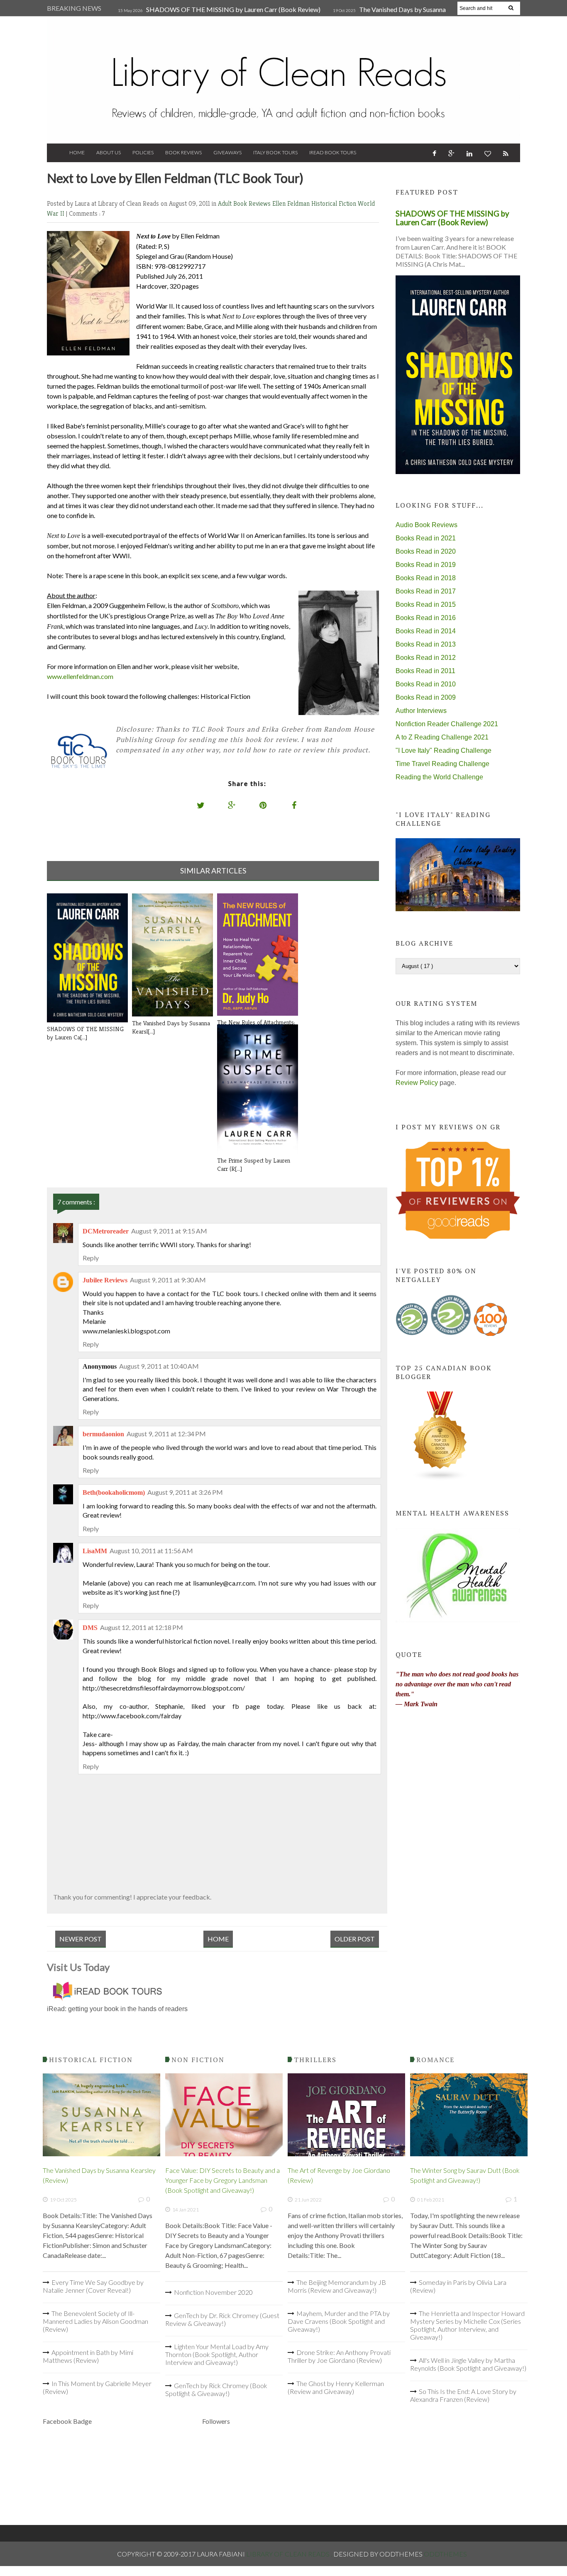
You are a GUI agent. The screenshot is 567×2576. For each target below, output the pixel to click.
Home (77, 152)
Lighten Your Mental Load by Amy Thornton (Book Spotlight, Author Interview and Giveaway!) (217, 2354)
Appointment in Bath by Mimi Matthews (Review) (88, 2356)
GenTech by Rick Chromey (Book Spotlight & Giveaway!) (216, 2389)
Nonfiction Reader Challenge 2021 (447, 724)
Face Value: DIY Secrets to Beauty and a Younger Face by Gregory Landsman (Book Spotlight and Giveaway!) (222, 2180)
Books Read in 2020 (426, 551)
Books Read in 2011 (425, 671)
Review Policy (417, 1083)
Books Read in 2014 (426, 631)
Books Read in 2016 (426, 618)
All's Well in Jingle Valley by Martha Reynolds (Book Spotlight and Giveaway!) (468, 2364)
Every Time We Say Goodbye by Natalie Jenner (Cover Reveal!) (93, 2286)
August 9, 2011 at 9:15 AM (169, 1231)
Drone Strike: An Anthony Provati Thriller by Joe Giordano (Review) (339, 2356)
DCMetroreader (106, 1231)
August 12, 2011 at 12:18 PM (142, 1627)
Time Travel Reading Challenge (442, 764)
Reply (91, 1258)
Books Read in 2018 (426, 578)
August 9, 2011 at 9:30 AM (168, 1280)
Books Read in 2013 (426, 644)
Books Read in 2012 (426, 658)
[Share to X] (201, 805)
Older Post (355, 1939)
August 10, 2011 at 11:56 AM (151, 1551)
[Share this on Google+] (232, 805)
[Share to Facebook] (294, 805)
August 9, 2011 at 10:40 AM (159, 1366)
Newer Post (81, 1939)
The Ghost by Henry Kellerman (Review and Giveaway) (336, 2387)
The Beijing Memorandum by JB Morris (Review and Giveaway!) (337, 2286)
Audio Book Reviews (426, 525)
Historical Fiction (335, 203)
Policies (143, 152)
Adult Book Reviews (245, 203)
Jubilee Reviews (105, 1280)
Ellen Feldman (292, 203)
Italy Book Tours (275, 152)
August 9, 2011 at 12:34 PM (166, 1434)
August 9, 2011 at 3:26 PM (185, 1492)
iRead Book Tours (333, 152)
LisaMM (95, 1551)
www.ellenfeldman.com (80, 676)
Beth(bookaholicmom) (114, 1492)
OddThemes (445, 2554)
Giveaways (227, 152)
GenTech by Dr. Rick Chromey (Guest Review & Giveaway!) (222, 2319)
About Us (109, 152)
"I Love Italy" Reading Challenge (444, 750)
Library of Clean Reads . (290, 2554)
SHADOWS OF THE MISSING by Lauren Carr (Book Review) (233, 9)
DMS (90, 1628)
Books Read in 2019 (426, 565)
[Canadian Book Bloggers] (440, 1479)
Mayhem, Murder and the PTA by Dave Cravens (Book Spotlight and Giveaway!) (339, 2321)
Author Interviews (421, 711)
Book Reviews (183, 152)
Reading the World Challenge (439, 777)
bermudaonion (103, 1434)
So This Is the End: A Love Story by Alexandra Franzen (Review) (463, 2395)
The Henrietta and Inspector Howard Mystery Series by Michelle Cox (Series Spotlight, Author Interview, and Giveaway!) (467, 2325)
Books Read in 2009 (426, 697)
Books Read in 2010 (426, 684)
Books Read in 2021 (426, 538)
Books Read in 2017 (426, 591)
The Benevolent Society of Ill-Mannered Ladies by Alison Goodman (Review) (95, 2321)
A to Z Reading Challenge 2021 (442, 737)
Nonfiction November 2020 (213, 2292)
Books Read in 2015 (426, 604)
